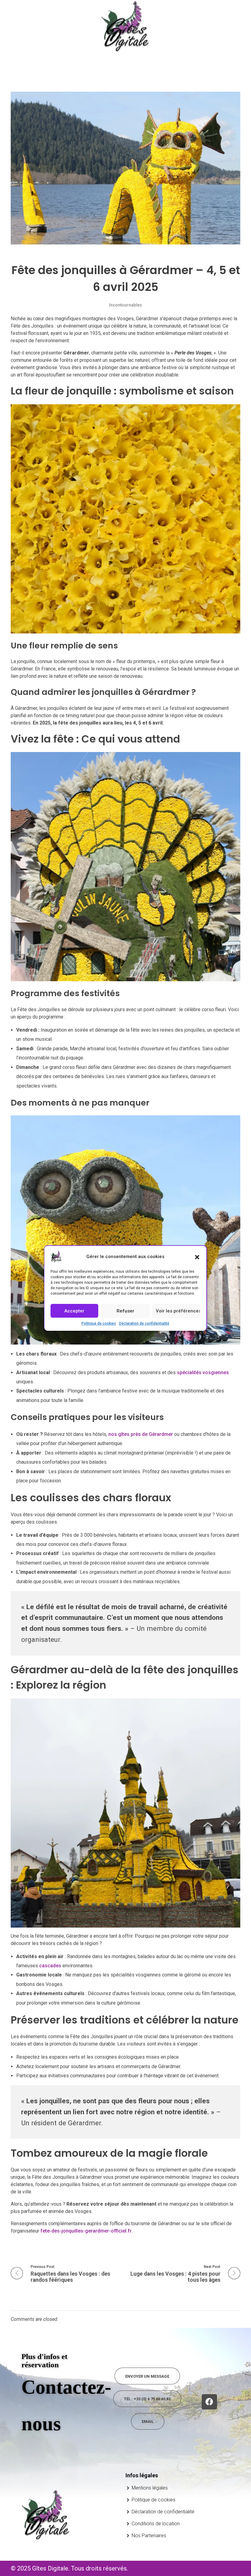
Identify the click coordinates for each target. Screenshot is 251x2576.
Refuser (125, 1311)
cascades (50, 1966)
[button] (197, 1257)
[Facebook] (209, 2402)
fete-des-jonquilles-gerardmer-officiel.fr (86, 2231)
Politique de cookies (99, 1323)
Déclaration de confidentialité (144, 1323)
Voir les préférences (178, 1311)
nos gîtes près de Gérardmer (141, 1434)
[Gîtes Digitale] (125, 26)
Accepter (74, 1311)
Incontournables (125, 305)
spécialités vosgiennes (203, 1372)
